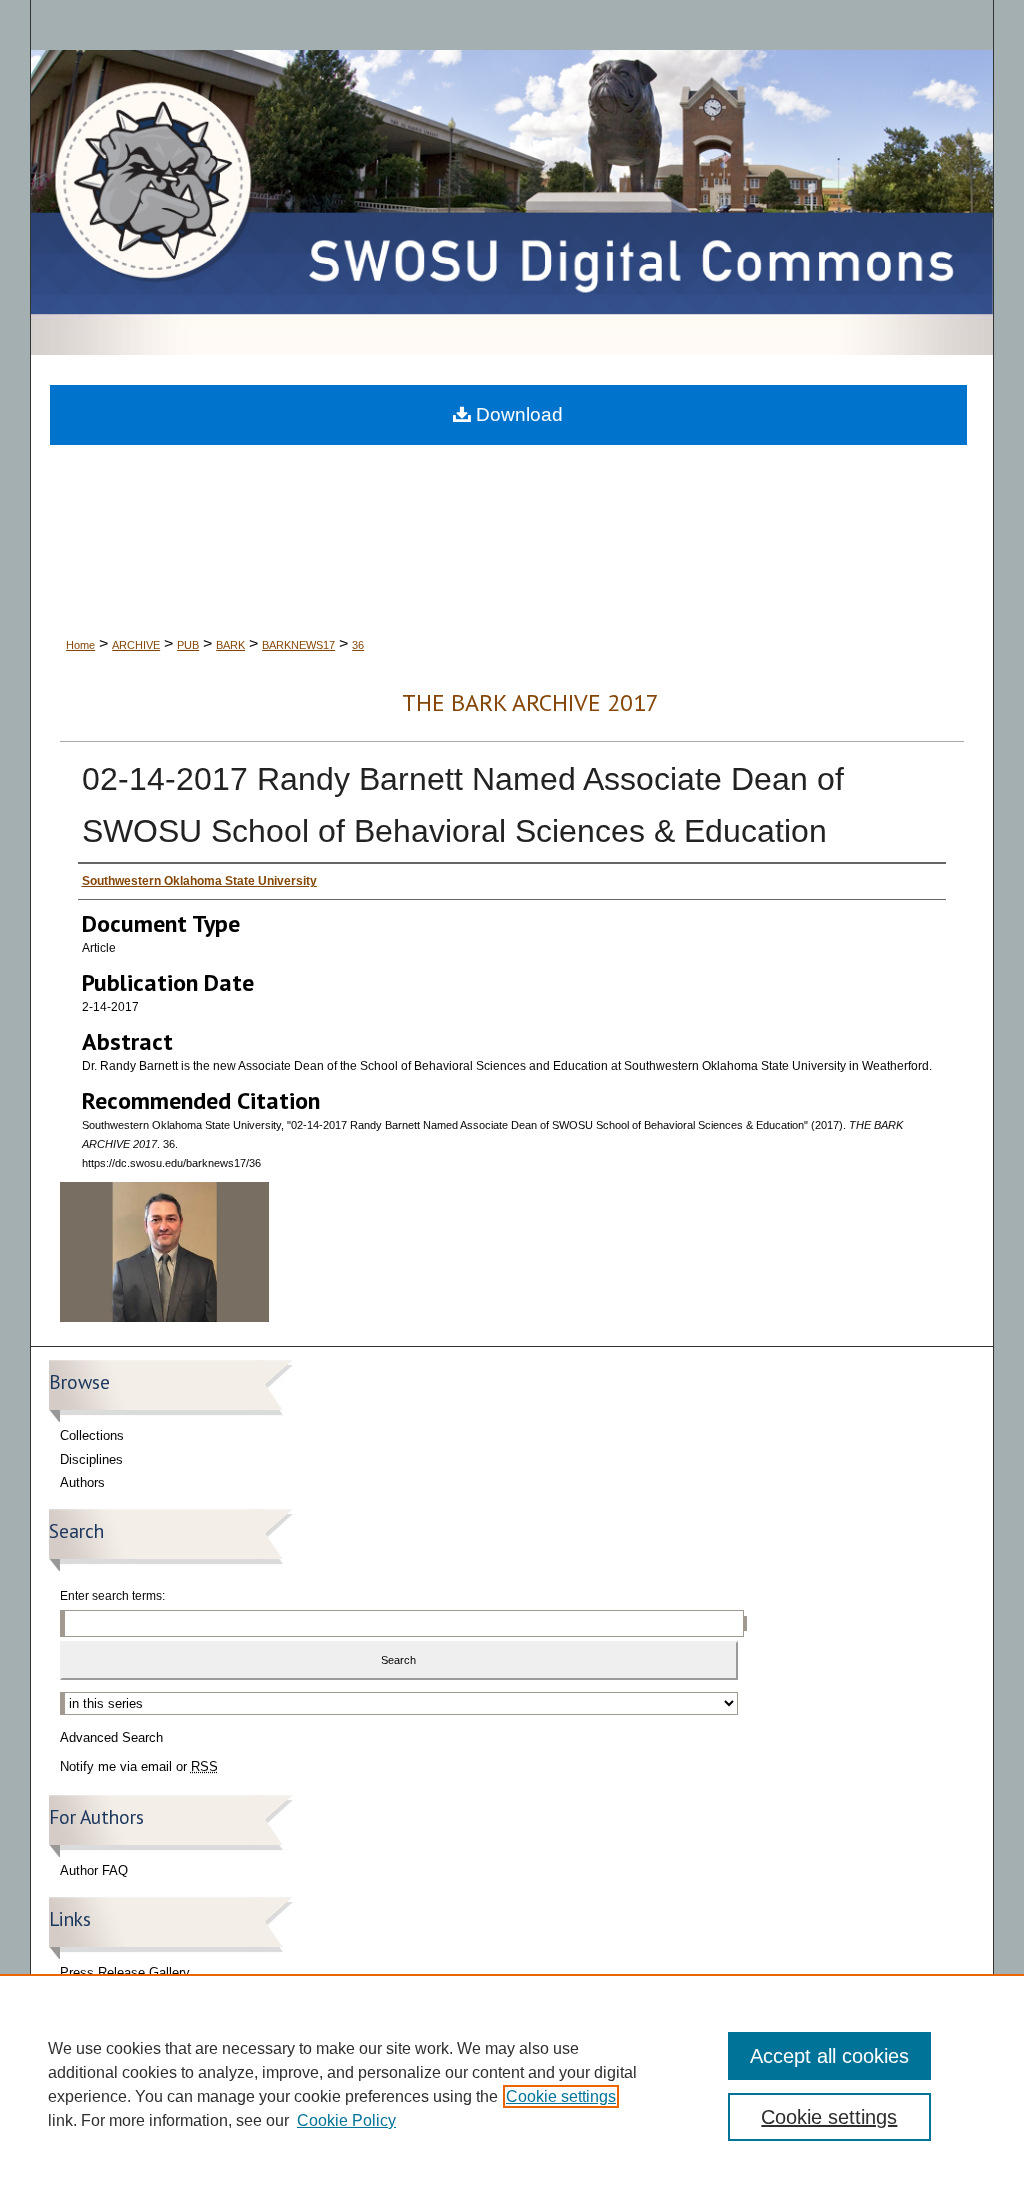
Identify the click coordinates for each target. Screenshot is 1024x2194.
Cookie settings (561, 2096)
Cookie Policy (346, 2120)
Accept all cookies (829, 2056)
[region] (512, 2084)
